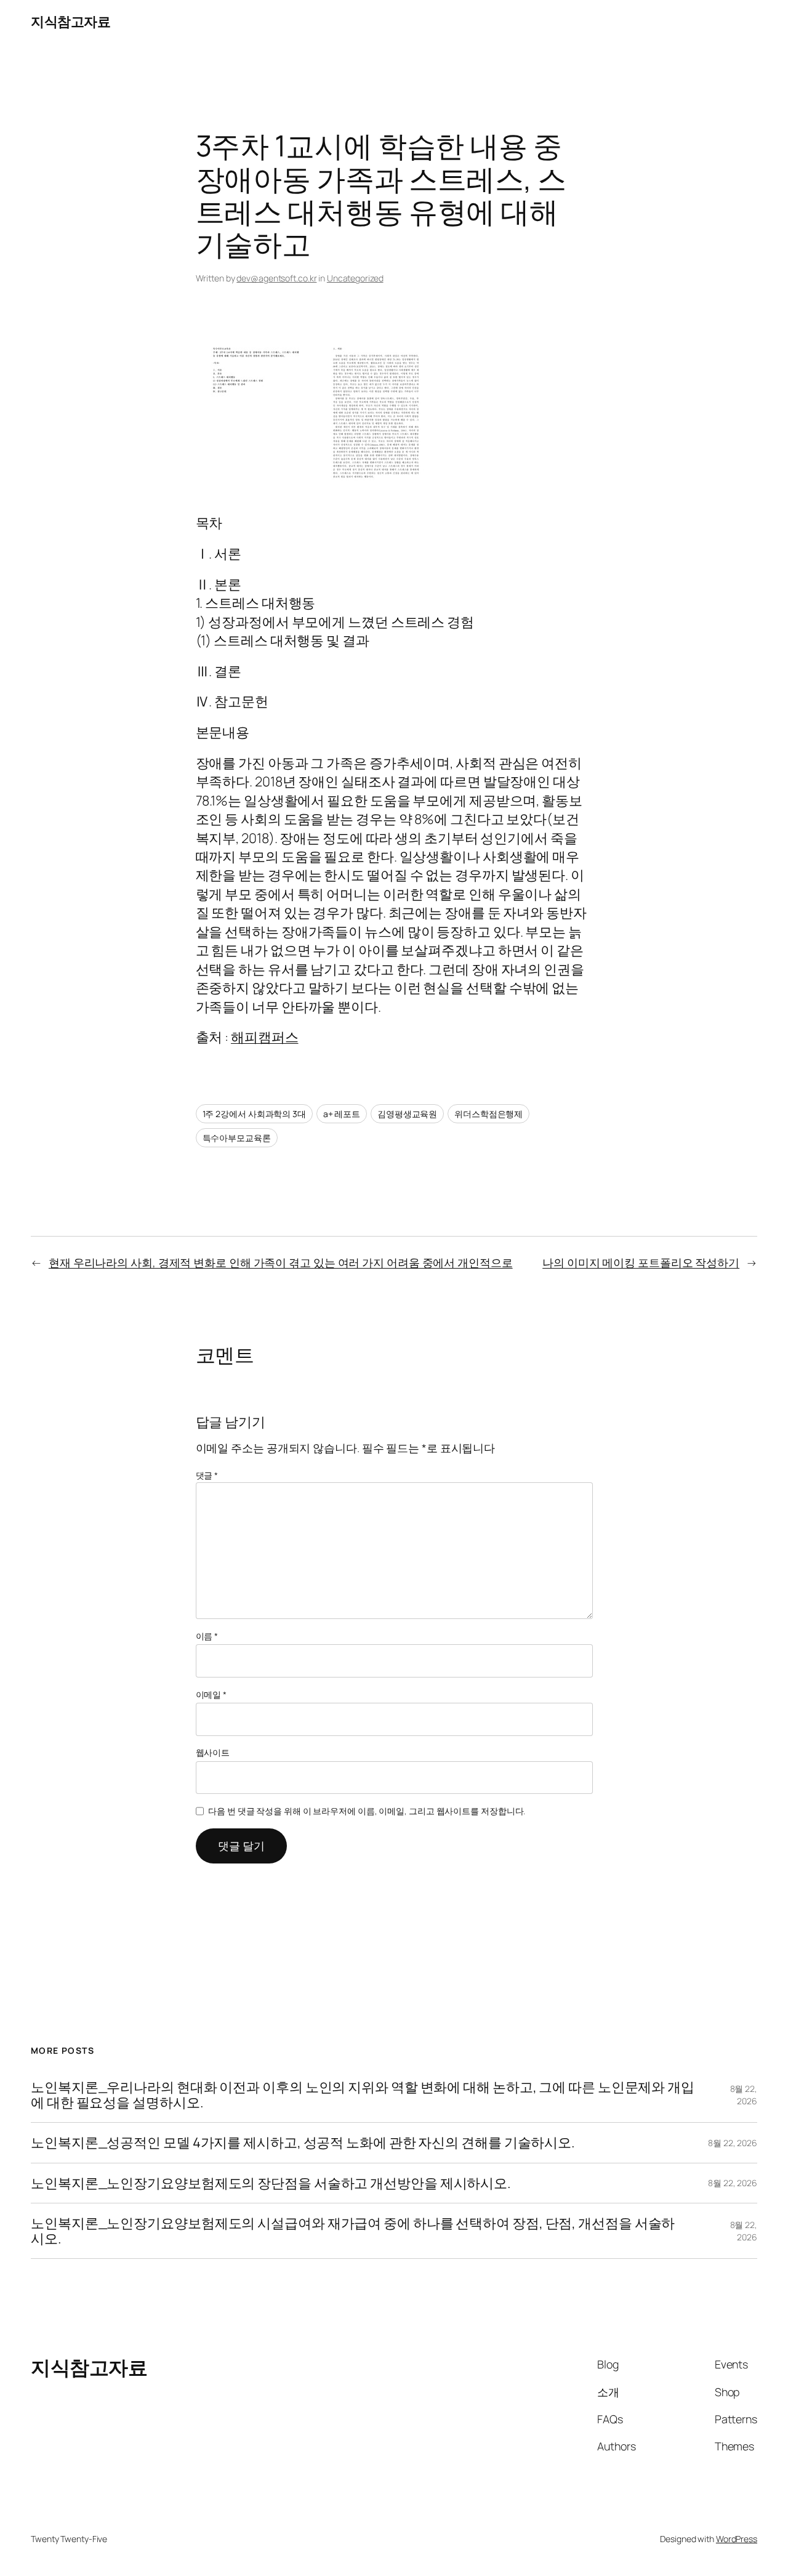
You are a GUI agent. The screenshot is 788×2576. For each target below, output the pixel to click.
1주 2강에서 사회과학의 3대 (254, 1114)
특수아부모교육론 (237, 1138)
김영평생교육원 (407, 1114)
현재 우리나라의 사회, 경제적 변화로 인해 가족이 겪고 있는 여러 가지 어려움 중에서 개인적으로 (281, 1262)
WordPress (737, 2539)
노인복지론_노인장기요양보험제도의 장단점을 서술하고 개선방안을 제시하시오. (271, 2183)
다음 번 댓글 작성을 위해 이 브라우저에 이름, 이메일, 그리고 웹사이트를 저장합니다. (367, 1811)
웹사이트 (213, 1752)
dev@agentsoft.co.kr (276, 278)
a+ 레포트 (342, 1114)
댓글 (207, 1475)
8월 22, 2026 (744, 2095)
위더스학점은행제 (488, 1114)
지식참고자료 (70, 22)
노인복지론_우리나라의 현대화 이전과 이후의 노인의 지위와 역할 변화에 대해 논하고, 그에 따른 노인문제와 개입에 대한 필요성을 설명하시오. (363, 2095)
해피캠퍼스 (265, 1037)
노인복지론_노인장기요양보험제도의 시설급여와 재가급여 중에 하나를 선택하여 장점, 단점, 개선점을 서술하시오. (353, 2231)
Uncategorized (355, 278)
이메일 (211, 1694)
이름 (207, 1636)
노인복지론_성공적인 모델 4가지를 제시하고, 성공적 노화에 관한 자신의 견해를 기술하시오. (303, 2142)
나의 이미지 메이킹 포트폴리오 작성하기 (641, 1262)
